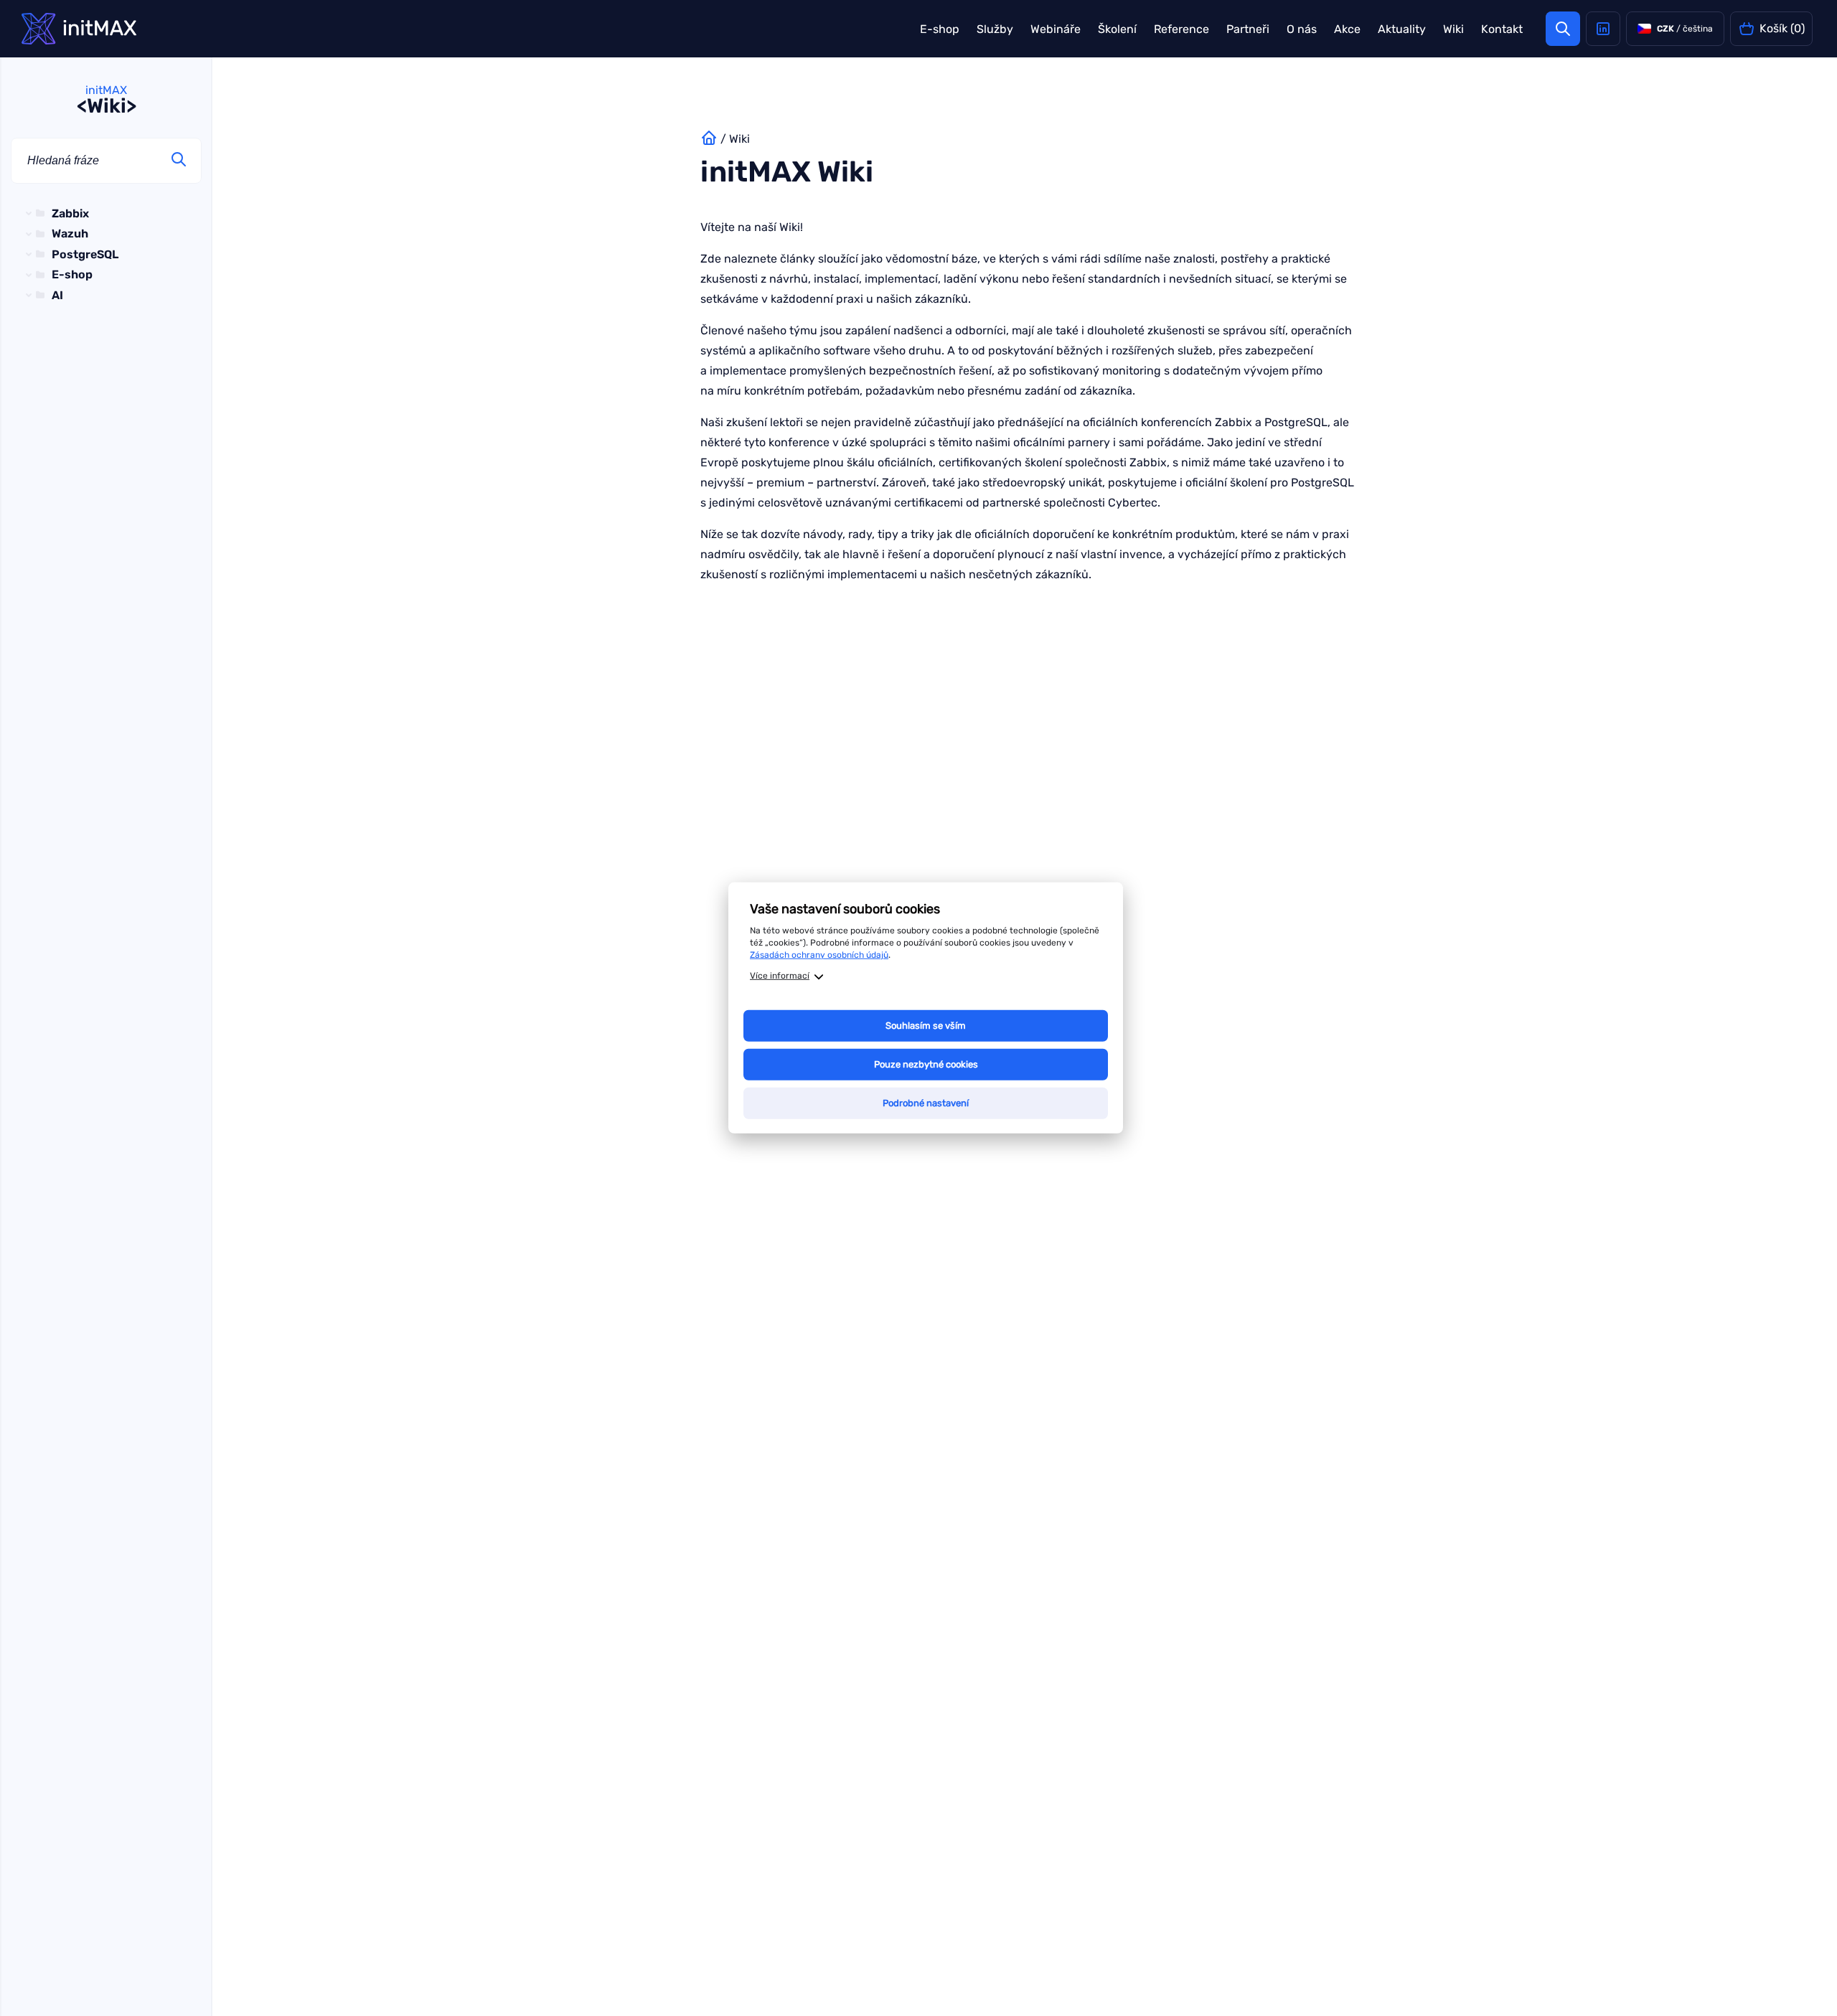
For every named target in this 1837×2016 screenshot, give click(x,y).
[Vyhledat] (179, 161)
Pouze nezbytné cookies (926, 1064)
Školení (1117, 29)
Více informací (780, 976)
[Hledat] (1563, 29)
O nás (1302, 29)
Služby (995, 29)
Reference (1181, 29)
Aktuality (1402, 29)
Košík (1782, 28)
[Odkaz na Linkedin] (1603, 29)
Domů (709, 139)
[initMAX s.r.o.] (79, 29)
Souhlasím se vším (926, 1026)
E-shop (940, 29)
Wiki (1453, 29)
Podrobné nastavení (926, 1103)
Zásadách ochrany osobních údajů (819, 954)
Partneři (1248, 29)
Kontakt (1502, 29)
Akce (1347, 29)
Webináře (1056, 29)
